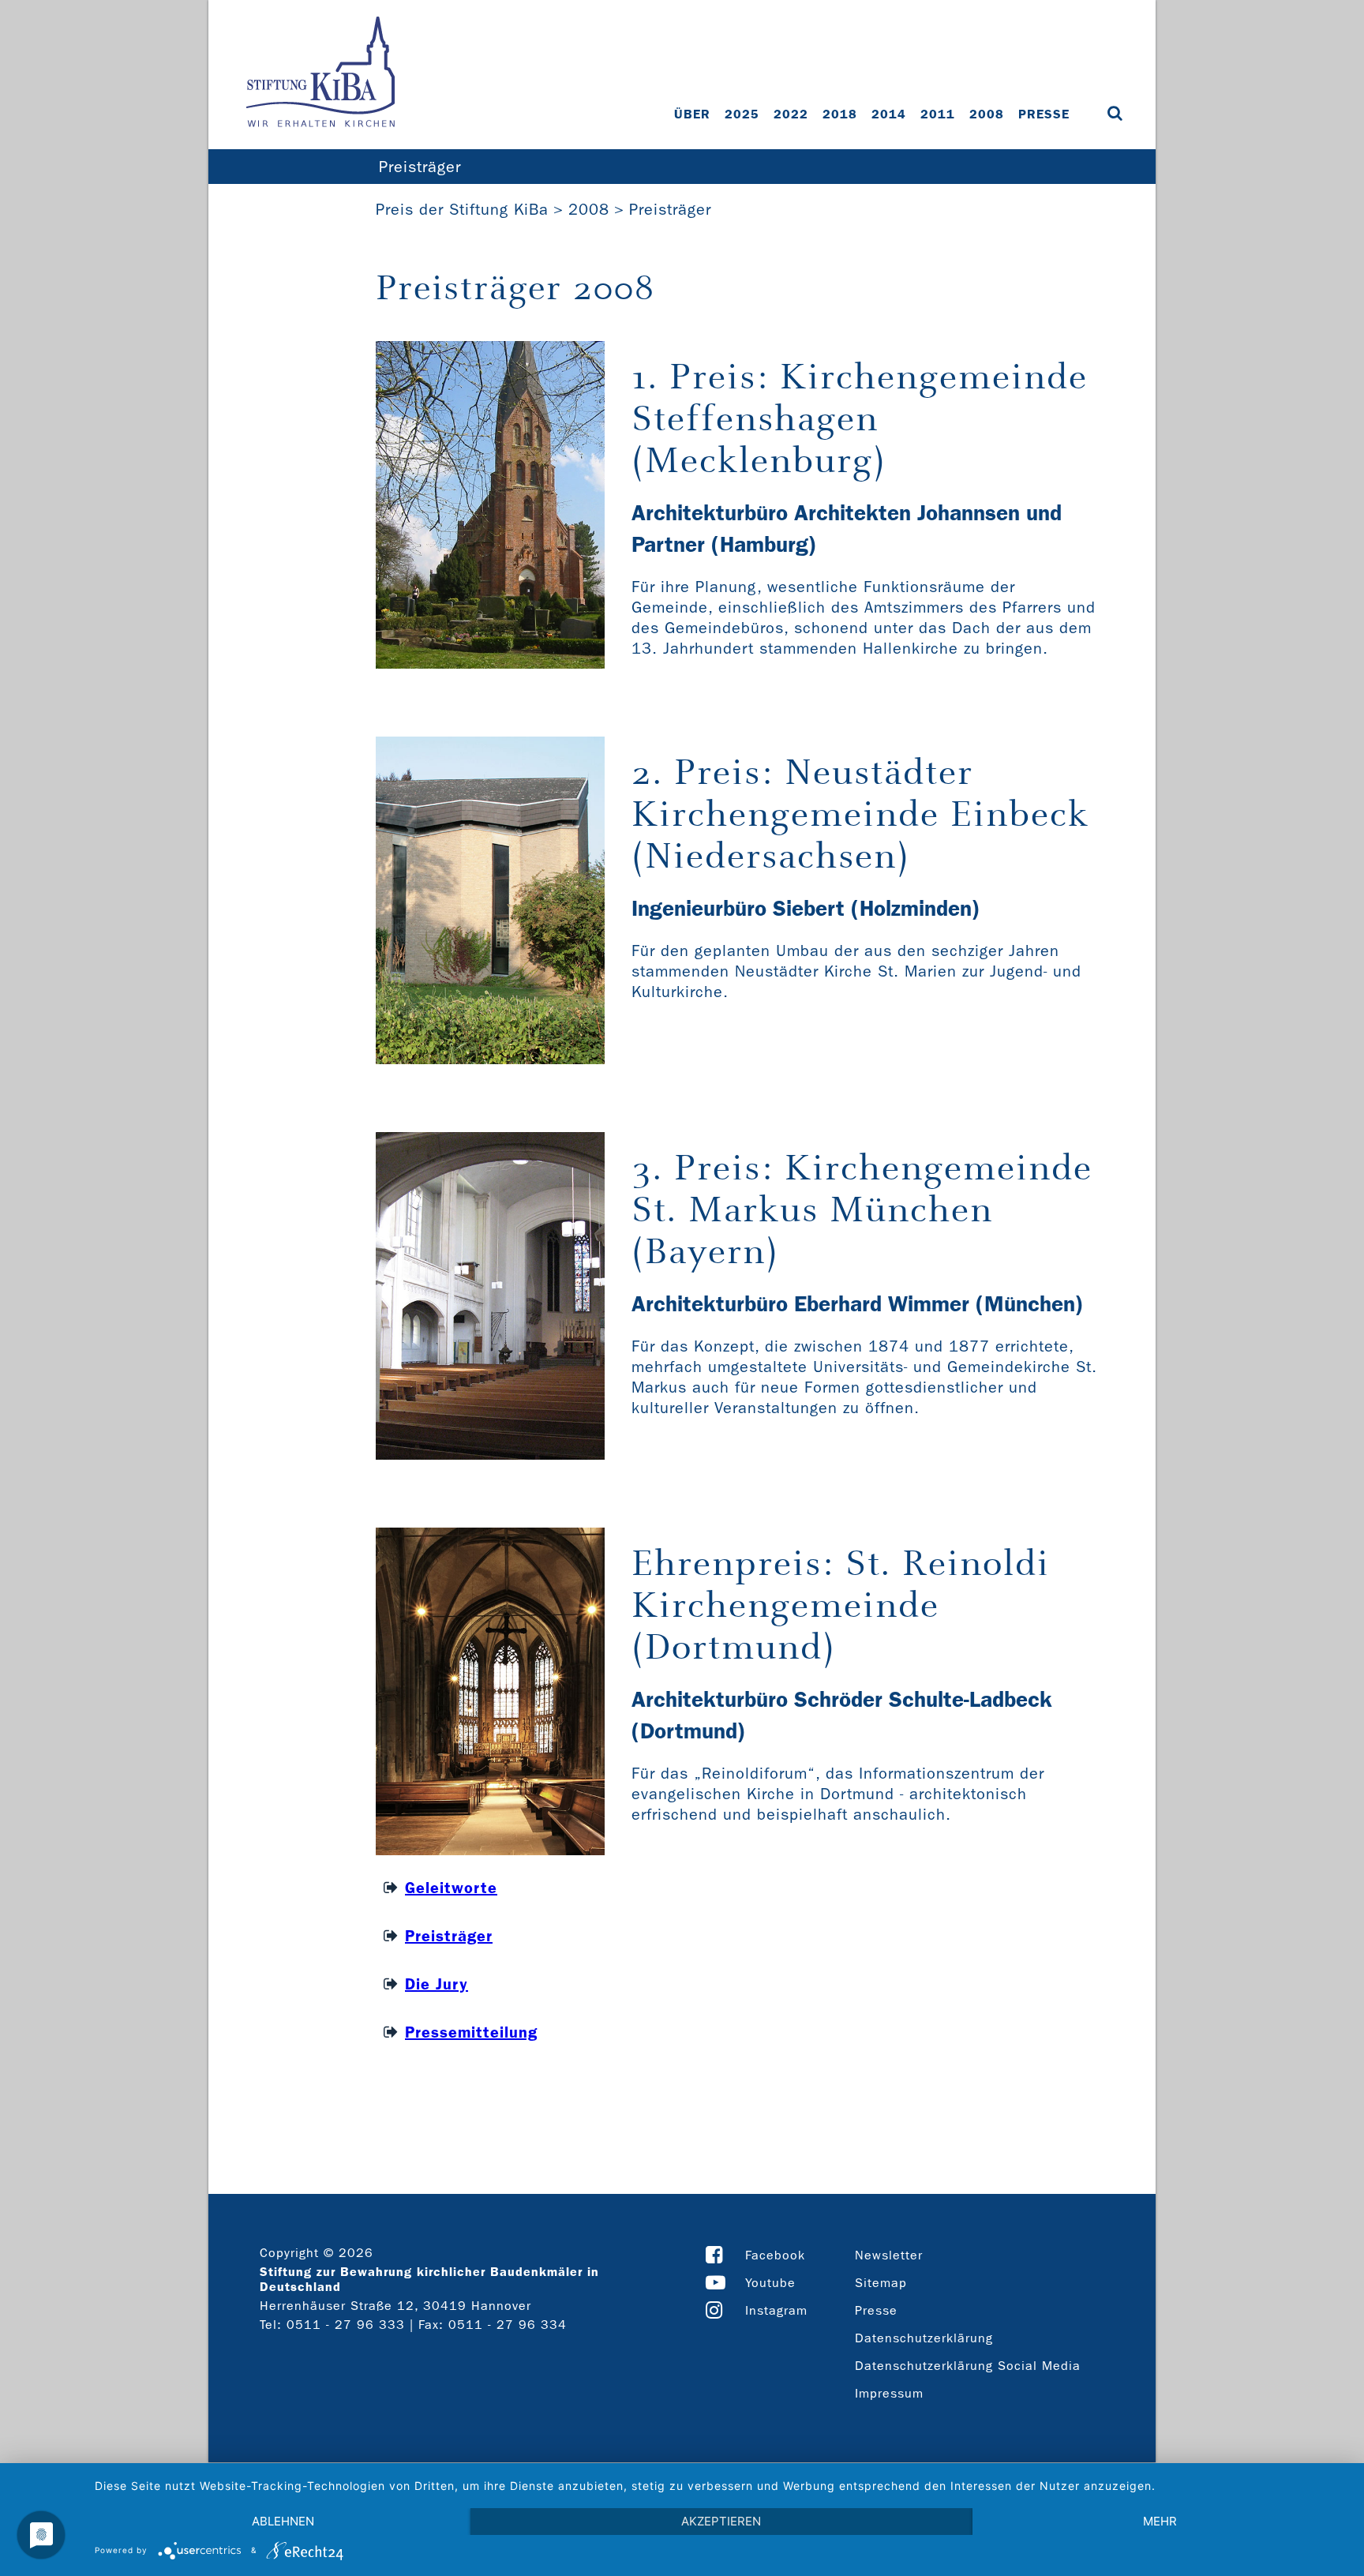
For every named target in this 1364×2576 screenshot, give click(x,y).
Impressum (889, 2393)
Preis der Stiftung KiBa (462, 209)
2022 (791, 114)
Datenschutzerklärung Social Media (968, 2366)
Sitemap (881, 2283)
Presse (1044, 114)
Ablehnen (283, 2521)
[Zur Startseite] (320, 73)
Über (692, 114)
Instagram (776, 2310)
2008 (987, 114)
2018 (840, 114)
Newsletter (889, 2255)
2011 (938, 114)
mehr (1160, 2521)
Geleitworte (451, 1888)
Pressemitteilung (471, 2032)
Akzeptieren (721, 2521)
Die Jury (437, 1984)
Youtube (770, 2283)
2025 (742, 114)
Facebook (775, 2255)
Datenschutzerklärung (924, 2338)
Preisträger (420, 167)
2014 (889, 114)
